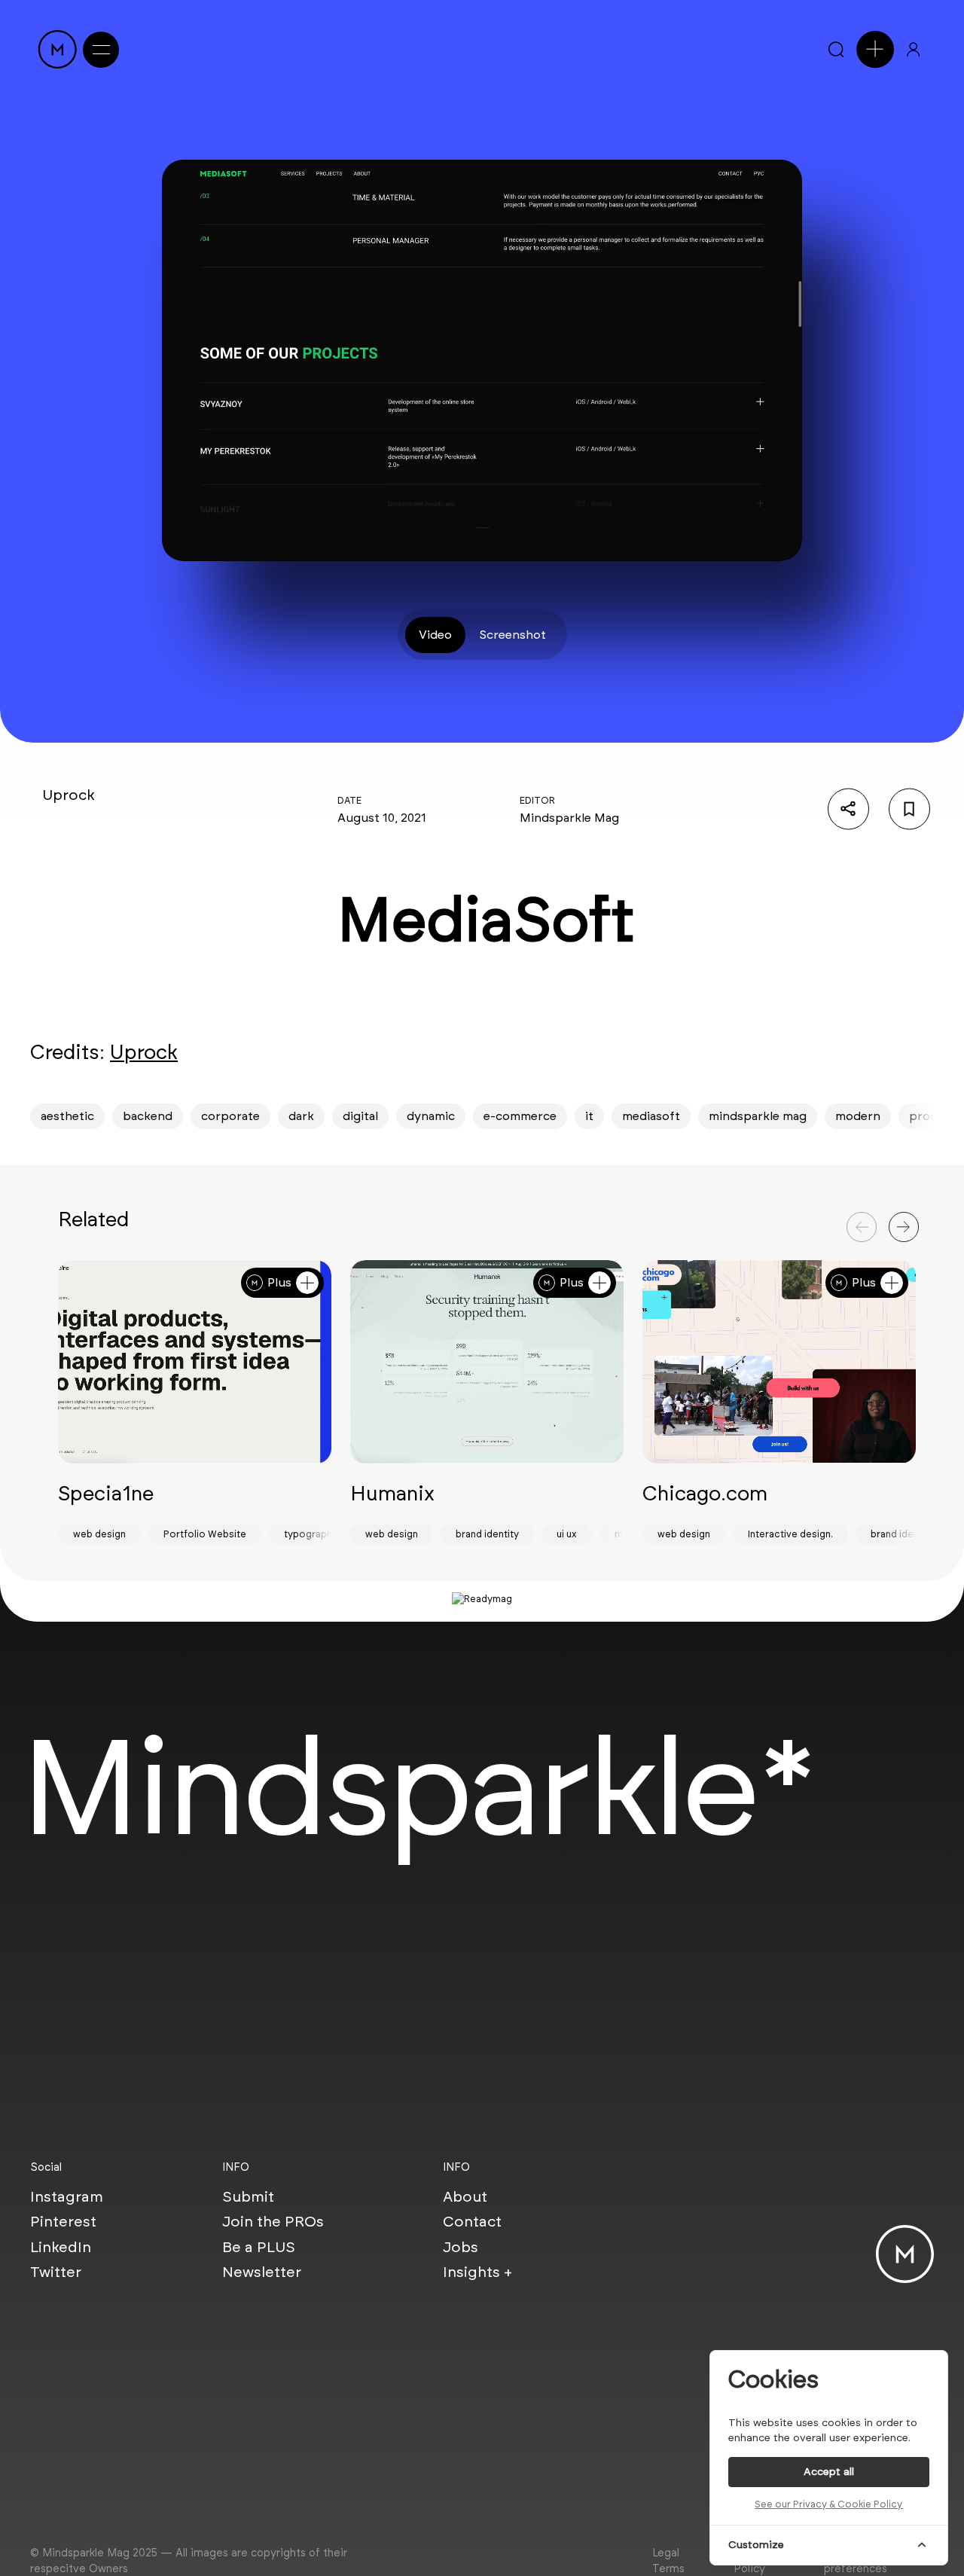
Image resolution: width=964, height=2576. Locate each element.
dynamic (431, 1116)
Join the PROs (273, 2221)
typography (311, 1534)
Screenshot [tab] (513, 635)
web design (99, 1534)
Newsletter (262, 2272)
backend (148, 1116)
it (589, 1116)
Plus (279, 1282)
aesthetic (67, 1116)
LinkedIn (61, 2247)
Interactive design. (790, 1534)
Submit (248, 2196)
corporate (230, 1116)
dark (301, 1116)
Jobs (461, 2247)
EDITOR (537, 800)
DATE (349, 800)
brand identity (487, 1534)
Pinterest (63, 2221)
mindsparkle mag (758, 1116)
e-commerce (520, 1116)
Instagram (67, 2196)
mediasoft (651, 1116)
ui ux (567, 1534)
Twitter (56, 2272)
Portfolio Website (205, 1534)
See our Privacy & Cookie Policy (828, 2504)
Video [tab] (435, 635)
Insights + (477, 2272)
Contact (472, 2221)
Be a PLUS (259, 2247)
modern (858, 1116)
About (465, 2196)
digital (360, 1116)
